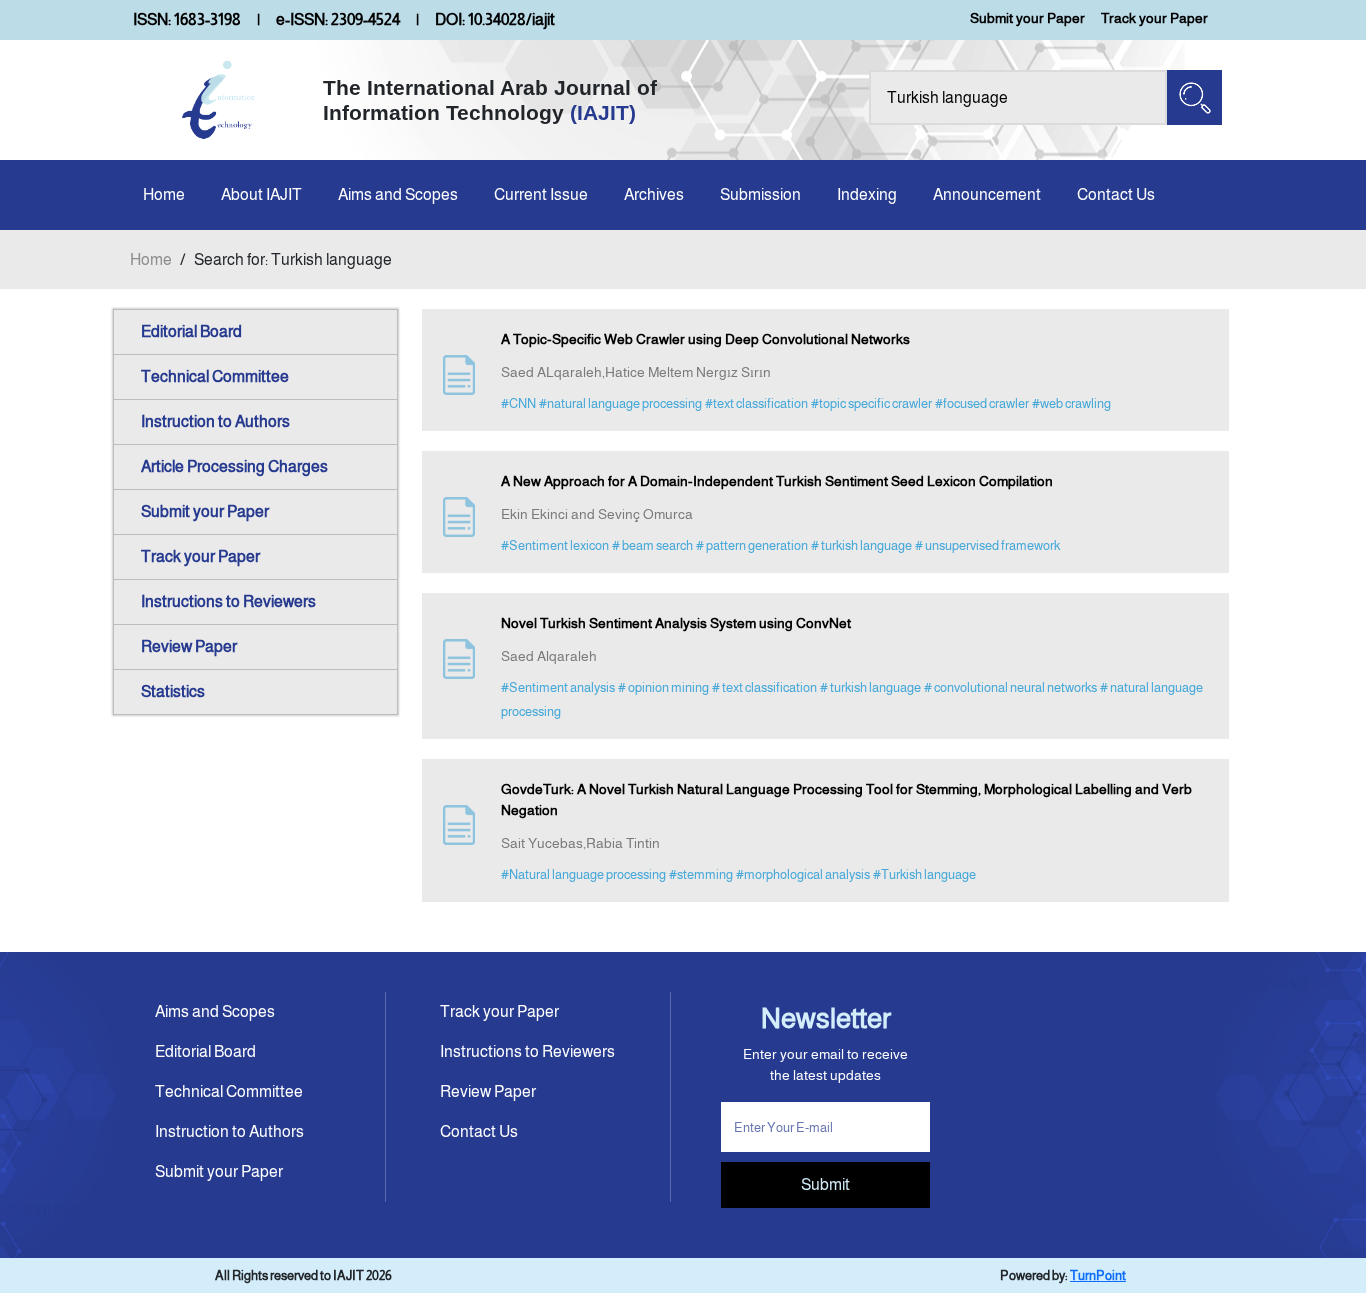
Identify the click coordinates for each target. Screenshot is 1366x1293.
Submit (825, 1184)
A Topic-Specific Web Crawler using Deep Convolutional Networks (705, 339)
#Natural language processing (583, 874)
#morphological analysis (803, 874)
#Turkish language (924, 874)
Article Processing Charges (234, 466)
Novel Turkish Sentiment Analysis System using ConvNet (676, 623)
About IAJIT (261, 194)
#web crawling (1071, 403)
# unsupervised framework (987, 545)
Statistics (173, 691)
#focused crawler (982, 403)
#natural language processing (620, 403)
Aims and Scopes (398, 194)
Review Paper (189, 646)
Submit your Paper (1027, 18)
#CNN (518, 403)
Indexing (867, 194)
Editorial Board (191, 331)
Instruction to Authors (215, 421)
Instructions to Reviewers (228, 601)
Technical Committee (215, 376)
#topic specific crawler (871, 403)
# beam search (652, 545)
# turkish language (861, 545)
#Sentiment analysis (558, 687)
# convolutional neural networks (1010, 687)
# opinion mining (663, 687)
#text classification (756, 403)
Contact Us (1116, 194)
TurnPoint (1098, 1275)
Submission (760, 194)
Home (164, 194)
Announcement (987, 194)
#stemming (701, 874)
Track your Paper (1154, 18)
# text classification (764, 687)
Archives (654, 194)
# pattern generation (752, 545)
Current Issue (541, 194)
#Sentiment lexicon (555, 545)
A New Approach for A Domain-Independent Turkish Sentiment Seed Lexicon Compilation (777, 481)
